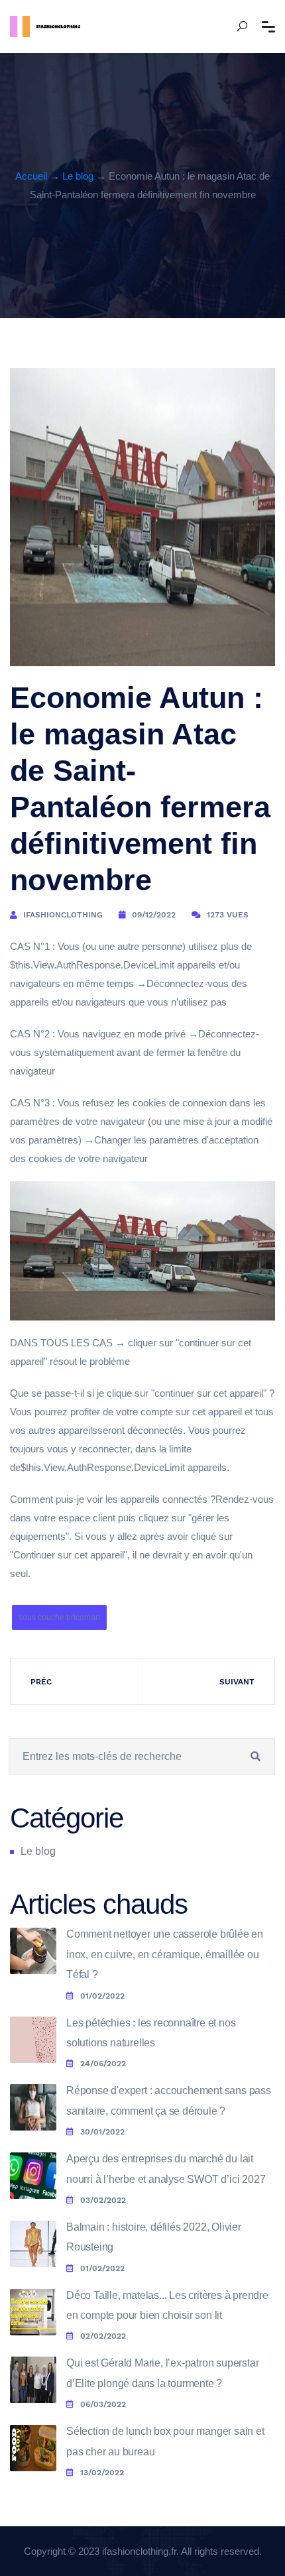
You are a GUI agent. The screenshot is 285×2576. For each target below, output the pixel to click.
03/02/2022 (103, 2200)
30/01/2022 (102, 2132)
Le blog (78, 176)
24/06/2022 (103, 2064)
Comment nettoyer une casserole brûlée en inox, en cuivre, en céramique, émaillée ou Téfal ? (165, 1954)
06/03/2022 (103, 2404)
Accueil (31, 176)
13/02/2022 (102, 2473)
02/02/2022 (103, 2336)
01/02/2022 (102, 1996)
